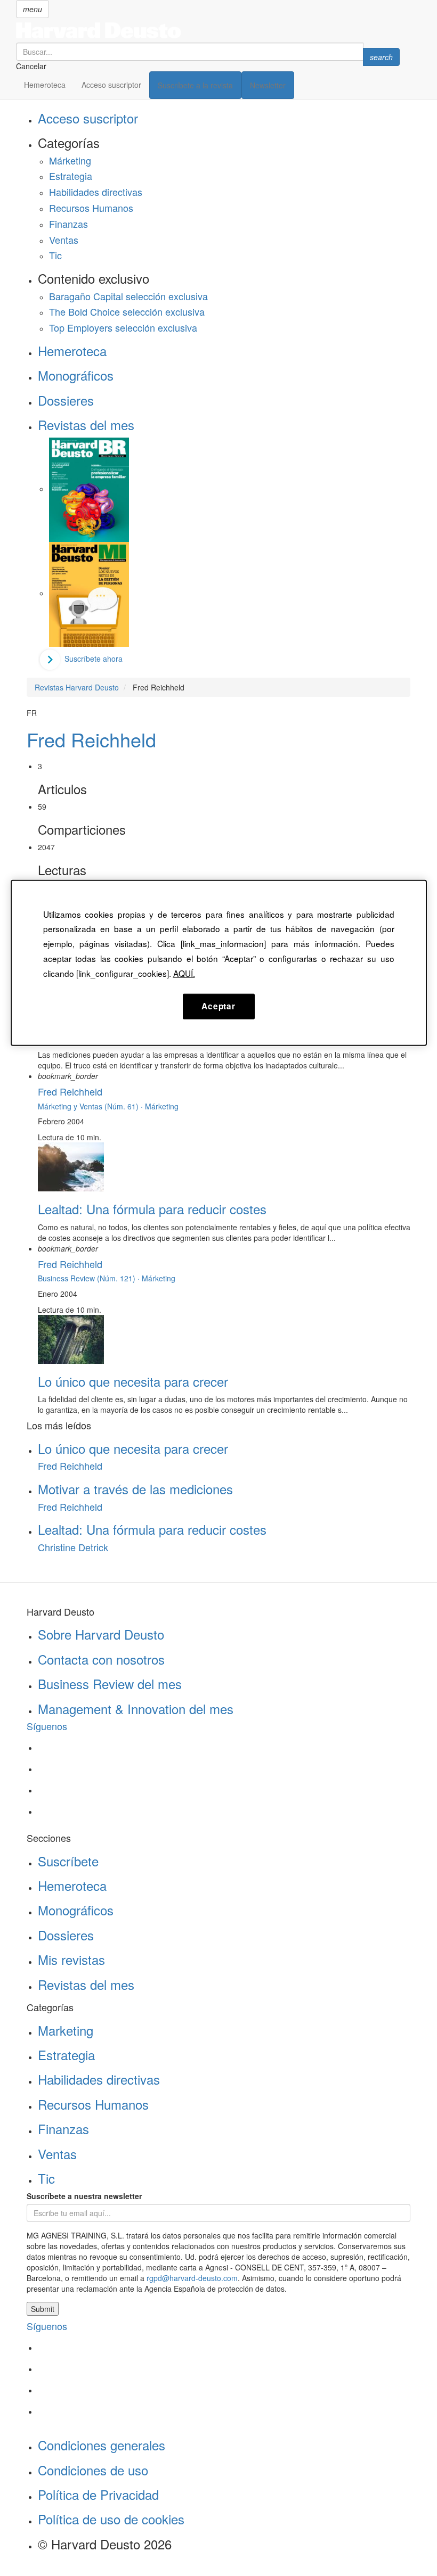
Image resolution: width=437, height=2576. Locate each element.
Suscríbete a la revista (195, 85)
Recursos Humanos (91, 208)
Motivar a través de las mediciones (135, 1489)
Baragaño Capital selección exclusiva (128, 296)
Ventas (64, 240)
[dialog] (219, 962)
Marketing (66, 2030)
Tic (55, 255)
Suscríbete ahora (94, 659)
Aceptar (218, 1006)
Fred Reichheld (91, 739)
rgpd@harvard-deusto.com (192, 2278)
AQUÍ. (184, 973)
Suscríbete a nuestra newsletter (84, 2196)
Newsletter (268, 85)
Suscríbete (68, 1861)
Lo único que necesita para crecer (133, 1381)
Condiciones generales (102, 2445)
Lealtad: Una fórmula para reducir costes (152, 1209)
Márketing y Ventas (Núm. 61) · (91, 1106)
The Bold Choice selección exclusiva (127, 311)
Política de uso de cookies (111, 2519)
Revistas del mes (86, 425)
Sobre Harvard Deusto (101, 1634)
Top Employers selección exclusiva (123, 327)
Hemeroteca (45, 85)
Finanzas (68, 224)
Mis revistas (71, 1959)
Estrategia (71, 176)
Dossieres (66, 400)
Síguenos (47, 1726)
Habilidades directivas (96, 192)
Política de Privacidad (98, 2494)
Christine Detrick (73, 1547)
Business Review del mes (110, 1684)
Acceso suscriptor (111, 85)
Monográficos (76, 375)
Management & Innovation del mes (136, 1709)
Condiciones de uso (93, 2470)
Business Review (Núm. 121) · (90, 1278)
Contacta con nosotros (101, 1659)
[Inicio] (208, 30)
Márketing (70, 160)
